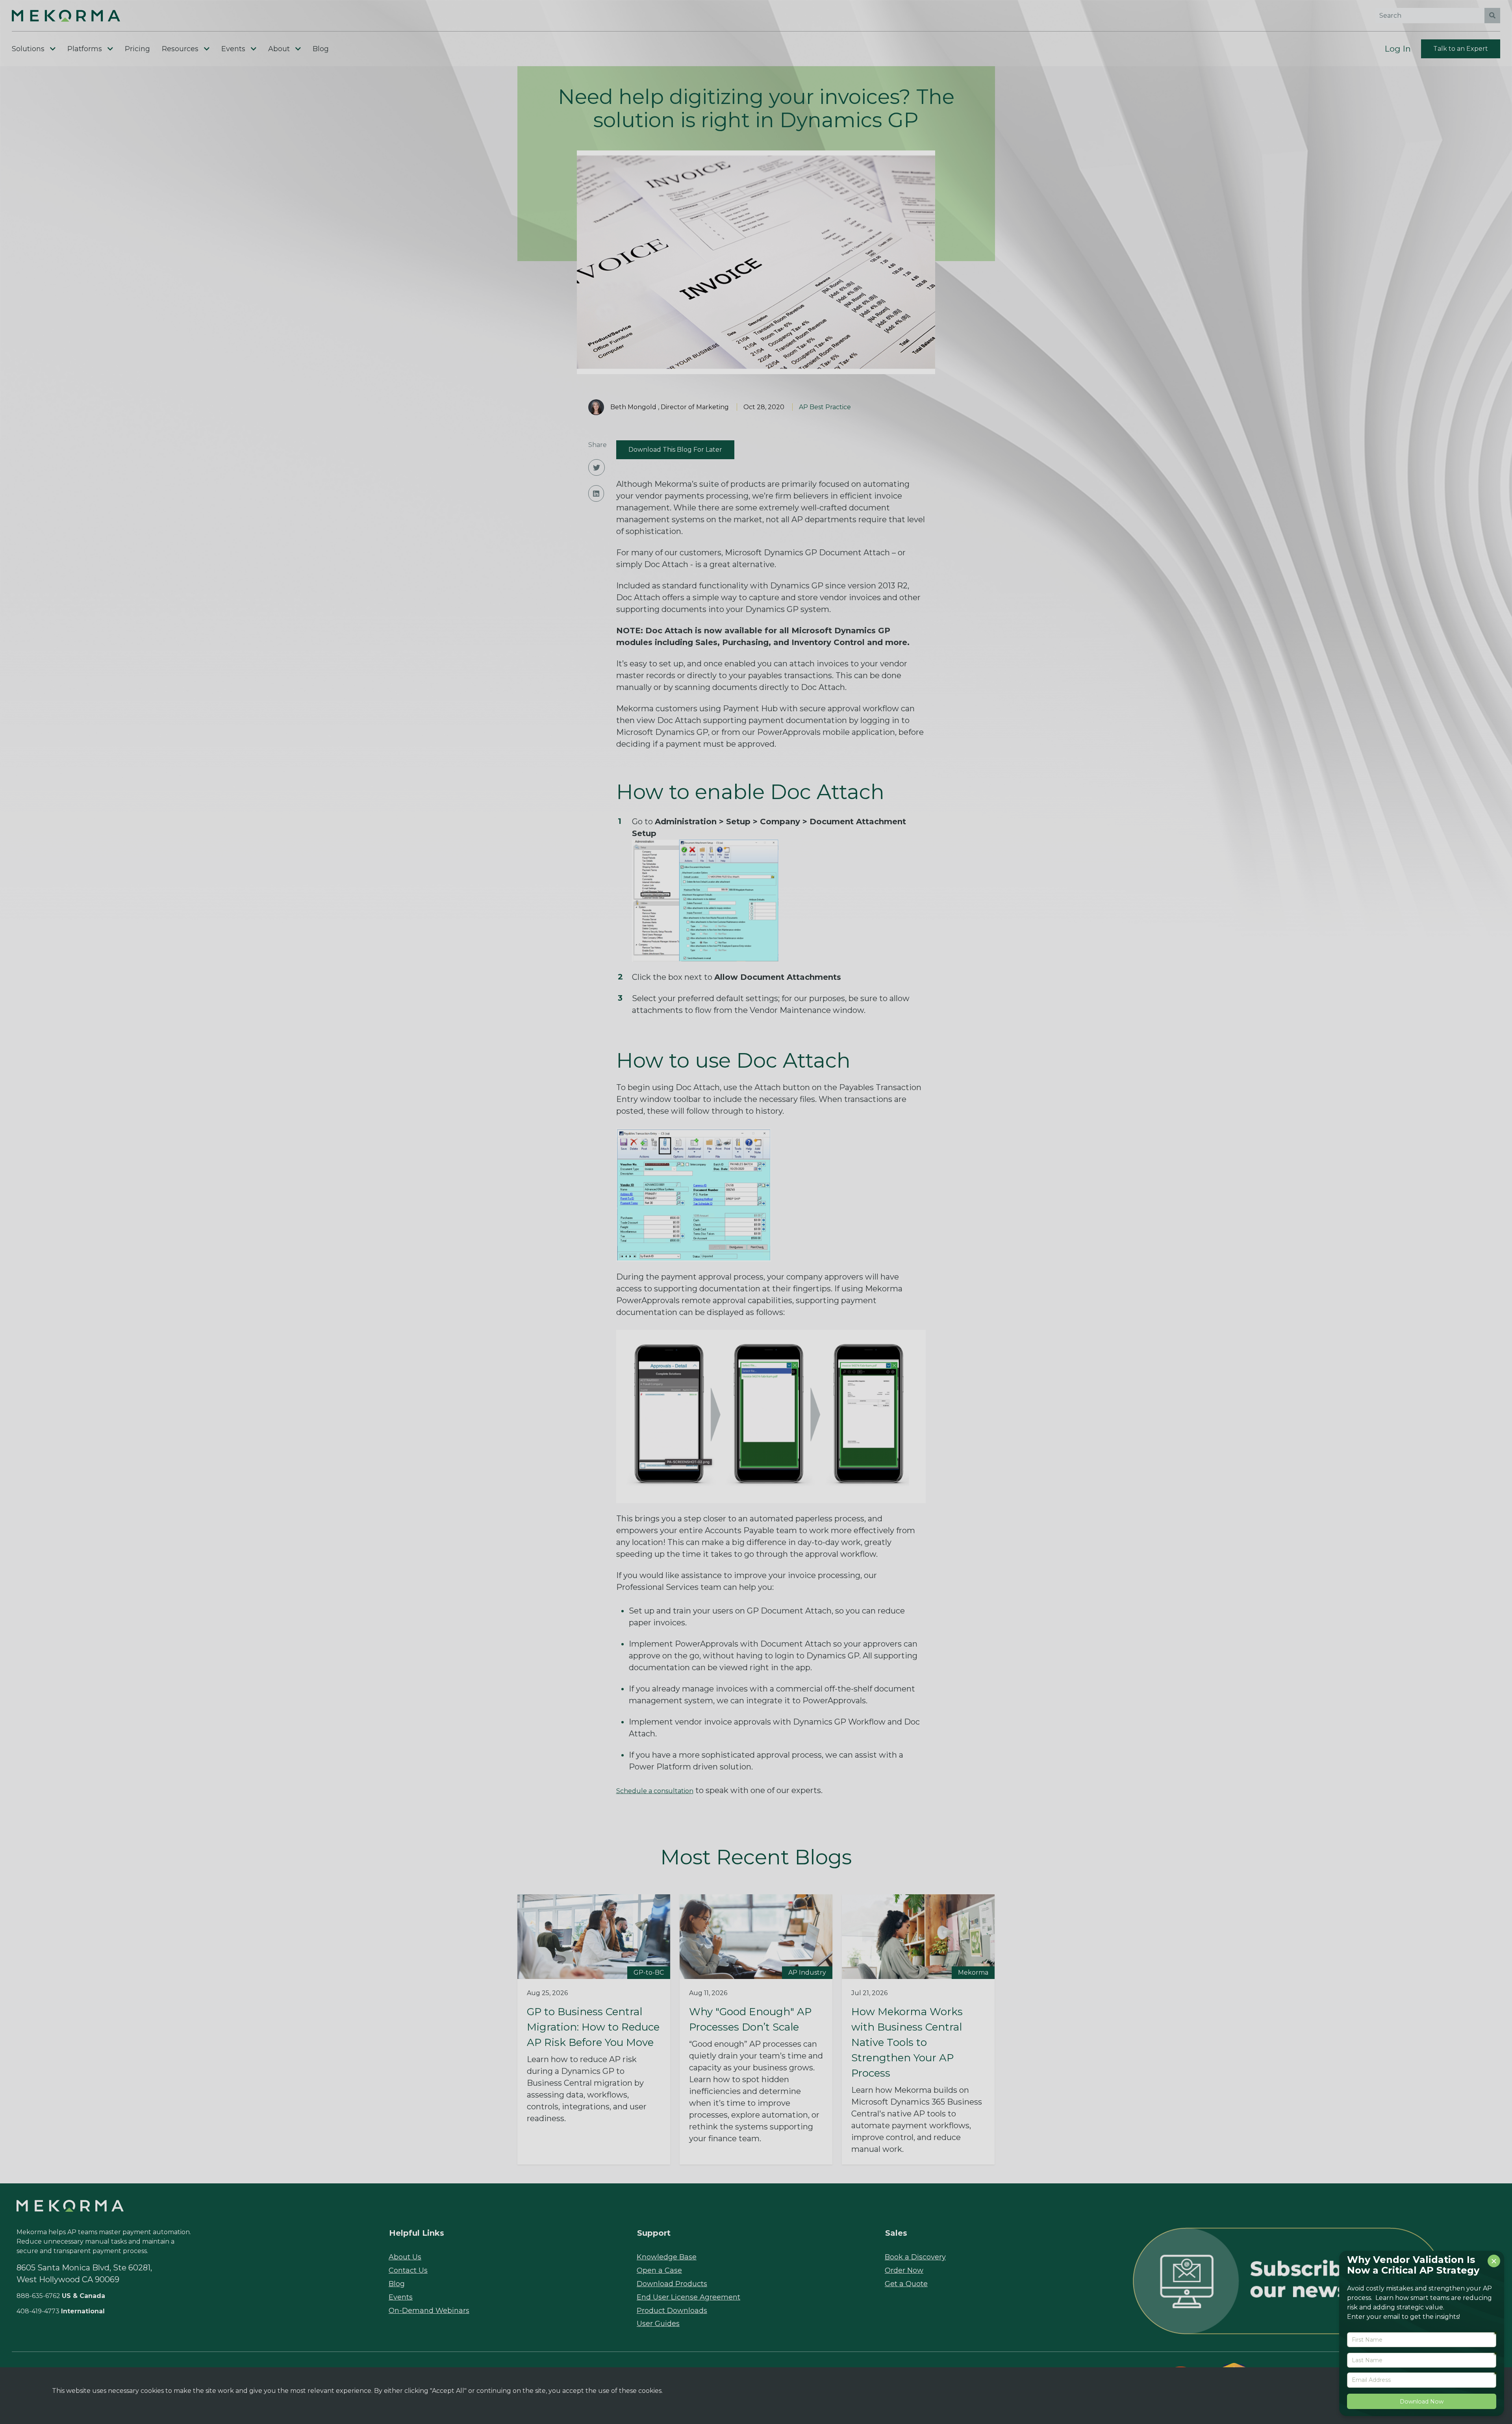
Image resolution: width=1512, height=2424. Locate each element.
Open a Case (659, 2270)
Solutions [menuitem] (28, 49)
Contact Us (408, 2270)
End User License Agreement (688, 2297)
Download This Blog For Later (675, 450)
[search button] (1492, 16)
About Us (405, 2257)
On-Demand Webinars (429, 2311)
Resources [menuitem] (180, 49)
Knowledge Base (667, 2257)
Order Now (904, 2270)
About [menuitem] (279, 49)
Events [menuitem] (233, 49)
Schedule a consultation (655, 1791)
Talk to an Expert (1461, 49)
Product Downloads (672, 2311)
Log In (1398, 49)
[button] (81, 16)
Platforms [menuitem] (85, 49)
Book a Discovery (915, 2257)
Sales (896, 2233)
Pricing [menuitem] (137, 49)
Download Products (672, 2284)
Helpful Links (417, 2233)
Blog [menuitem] (321, 49)
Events (401, 2297)
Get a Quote (906, 2284)
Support (654, 2233)
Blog (397, 2284)
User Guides (658, 2324)
